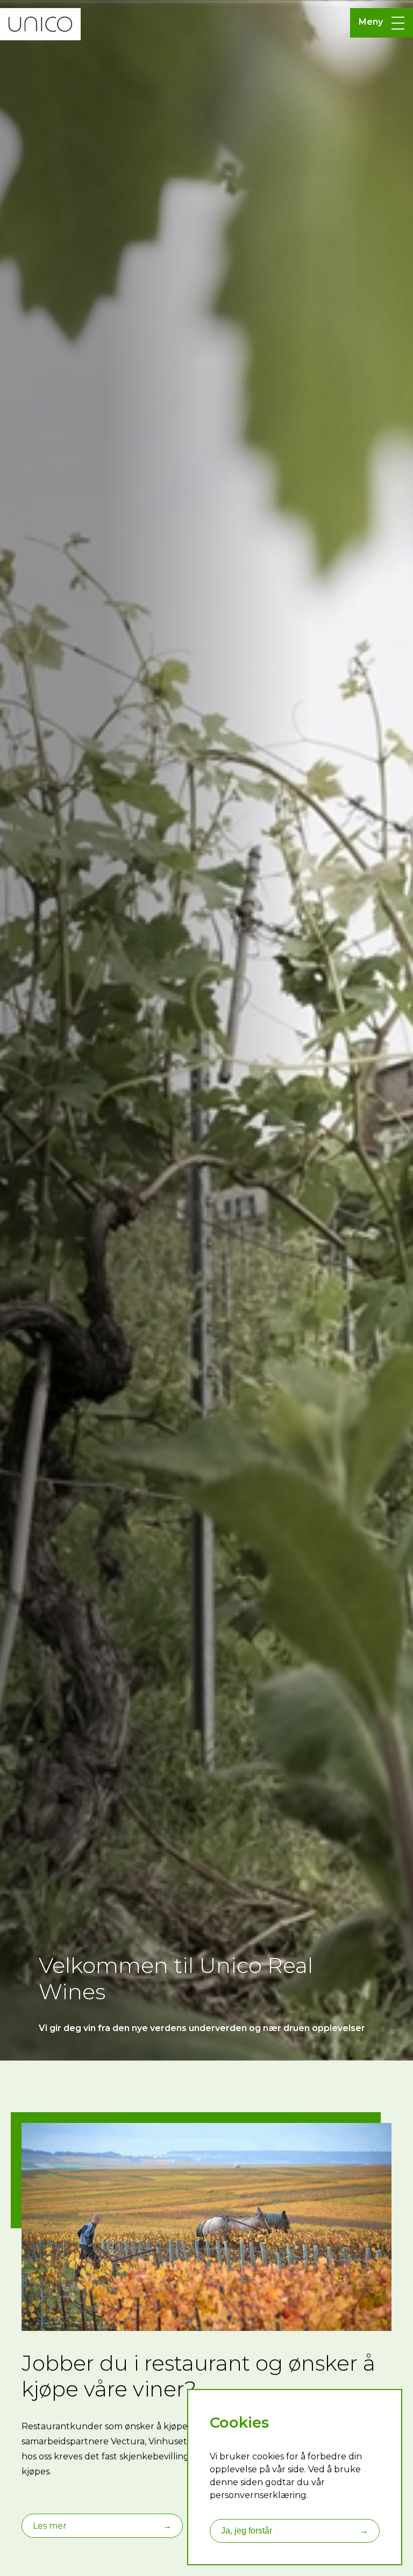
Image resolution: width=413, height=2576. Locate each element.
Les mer (102, 2526)
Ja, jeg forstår (295, 2531)
